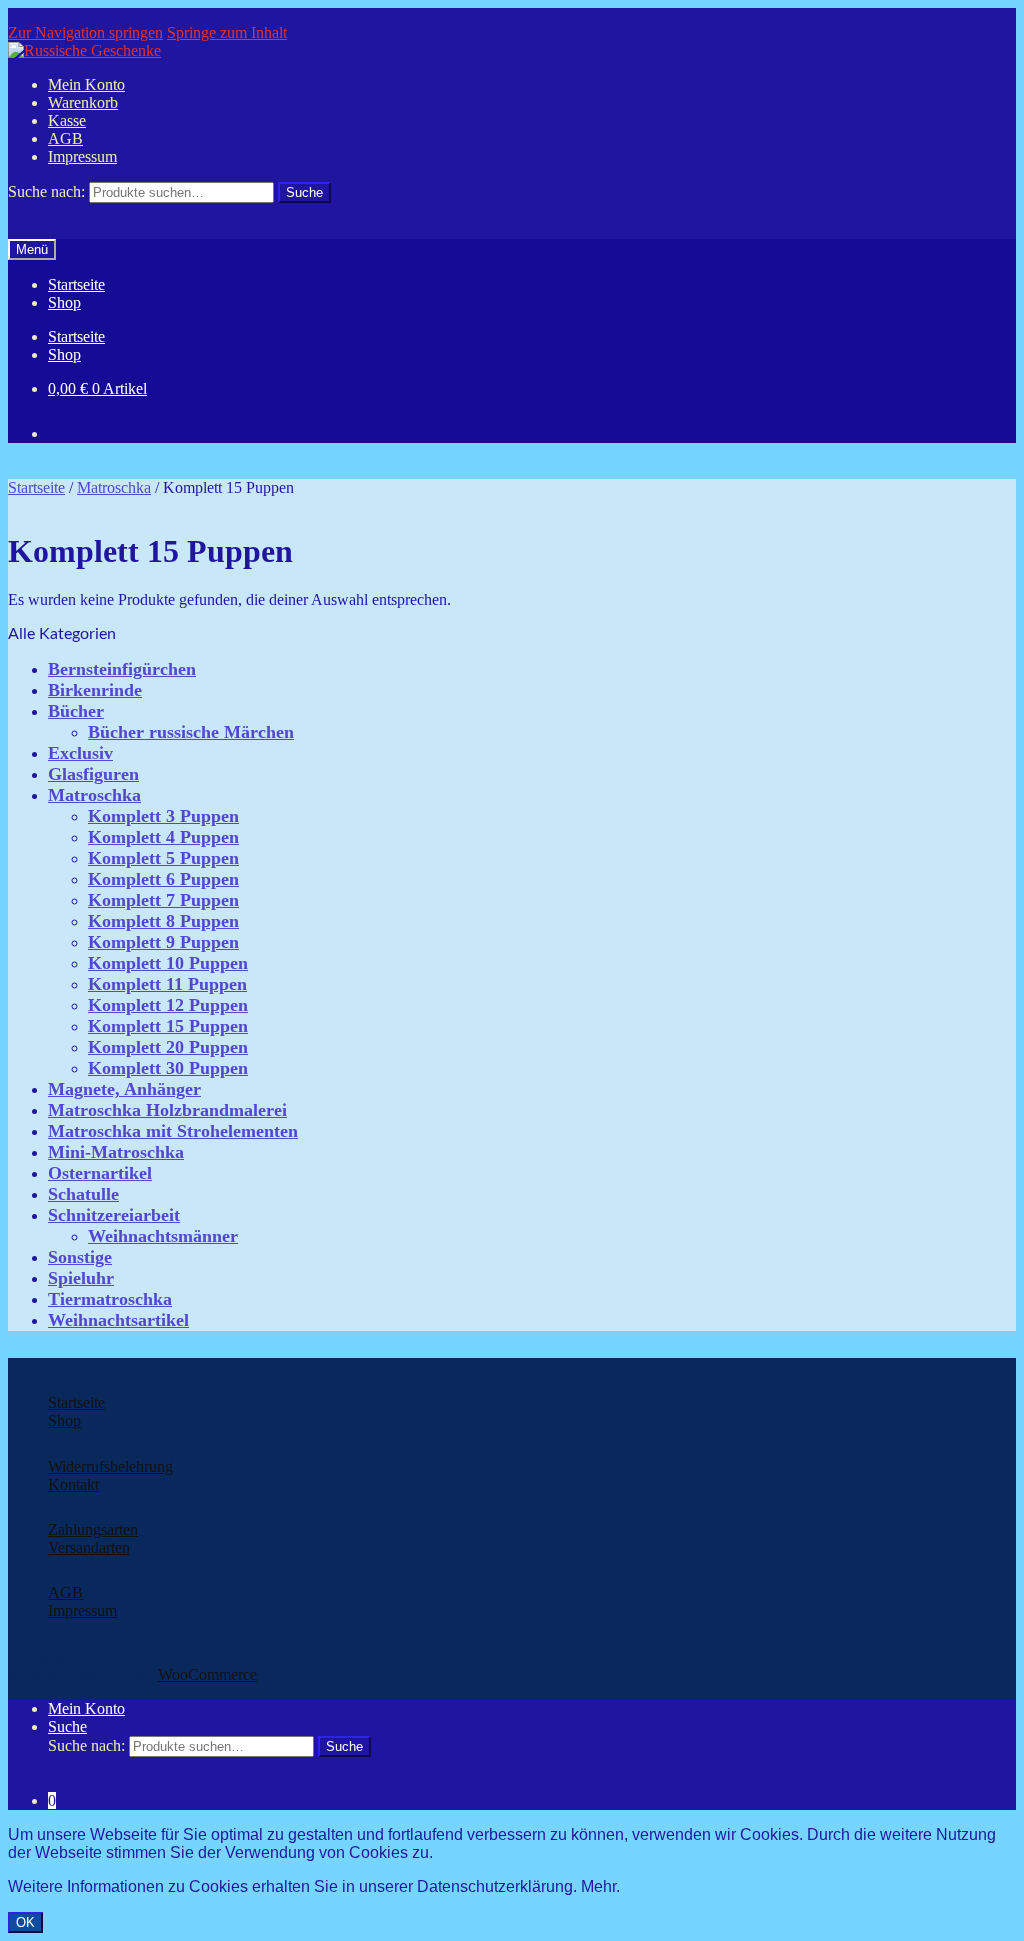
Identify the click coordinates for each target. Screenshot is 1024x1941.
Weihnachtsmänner (163, 1236)
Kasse (67, 120)
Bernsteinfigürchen (122, 669)
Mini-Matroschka (116, 1152)
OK (25, 1922)
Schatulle (83, 1194)
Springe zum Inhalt (227, 32)
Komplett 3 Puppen (163, 816)
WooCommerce (207, 1674)
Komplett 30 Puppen (168, 1068)
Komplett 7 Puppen (163, 900)
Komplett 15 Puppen (168, 1026)
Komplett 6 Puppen (163, 879)
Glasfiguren (93, 774)
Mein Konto (86, 84)
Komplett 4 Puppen (163, 837)
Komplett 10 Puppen (168, 963)
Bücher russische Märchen (191, 732)
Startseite (76, 284)
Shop (64, 302)
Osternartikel (100, 1173)
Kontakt (73, 1484)
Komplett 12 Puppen (168, 1005)
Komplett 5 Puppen (163, 858)
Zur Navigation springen (85, 32)
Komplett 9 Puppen (163, 942)
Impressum (82, 156)
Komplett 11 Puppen (167, 984)
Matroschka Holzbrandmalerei (167, 1110)
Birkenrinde (95, 690)
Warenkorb (83, 102)
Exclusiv (80, 753)
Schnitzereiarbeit (114, 1215)
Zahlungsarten (93, 1529)
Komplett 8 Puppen (163, 921)
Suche (67, 1726)
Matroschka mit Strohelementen (173, 1131)
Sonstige (80, 1257)
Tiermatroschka (110, 1299)
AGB (65, 138)
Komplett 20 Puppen (168, 1047)
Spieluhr (81, 1278)
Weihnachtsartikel (118, 1320)
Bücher (76, 711)
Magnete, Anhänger (124, 1089)
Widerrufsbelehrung (110, 1466)
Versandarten (89, 1547)
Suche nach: (46, 191)
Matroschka (114, 487)
